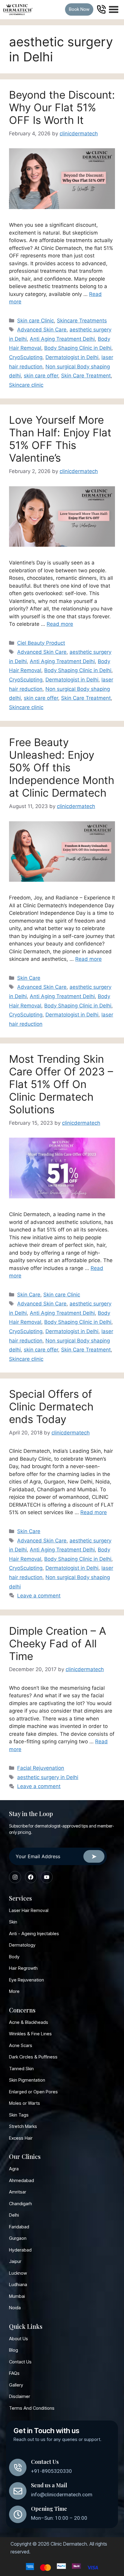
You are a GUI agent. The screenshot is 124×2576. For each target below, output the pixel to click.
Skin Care (29, 978)
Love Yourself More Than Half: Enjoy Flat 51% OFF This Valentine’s (60, 439)
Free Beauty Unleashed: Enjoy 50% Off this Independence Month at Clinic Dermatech (62, 767)
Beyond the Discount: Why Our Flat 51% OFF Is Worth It (62, 107)
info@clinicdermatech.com (62, 2495)
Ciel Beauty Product (41, 643)
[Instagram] (15, 1877)
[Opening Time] (18, 2514)
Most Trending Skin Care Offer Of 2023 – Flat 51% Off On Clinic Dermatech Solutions (61, 1084)
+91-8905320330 (51, 2471)
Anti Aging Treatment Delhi (62, 339)
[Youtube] (47, 1877)
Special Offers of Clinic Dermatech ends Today (51, 1406)
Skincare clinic (26, 385)
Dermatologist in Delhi (72, 357)
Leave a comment (39, 1596)
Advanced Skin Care (42, 330)
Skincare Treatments (82, 321)
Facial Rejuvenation (41, 1768)
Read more (60, 624)
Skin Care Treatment (86, 376)
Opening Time (49, 2509)
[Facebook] (31, 1877)
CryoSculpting (26, 357)
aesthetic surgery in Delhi (48, 1777)
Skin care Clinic (36, 321)
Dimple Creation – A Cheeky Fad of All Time (58, 1643)
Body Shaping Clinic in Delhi (78, 348)
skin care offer (41, 376)
